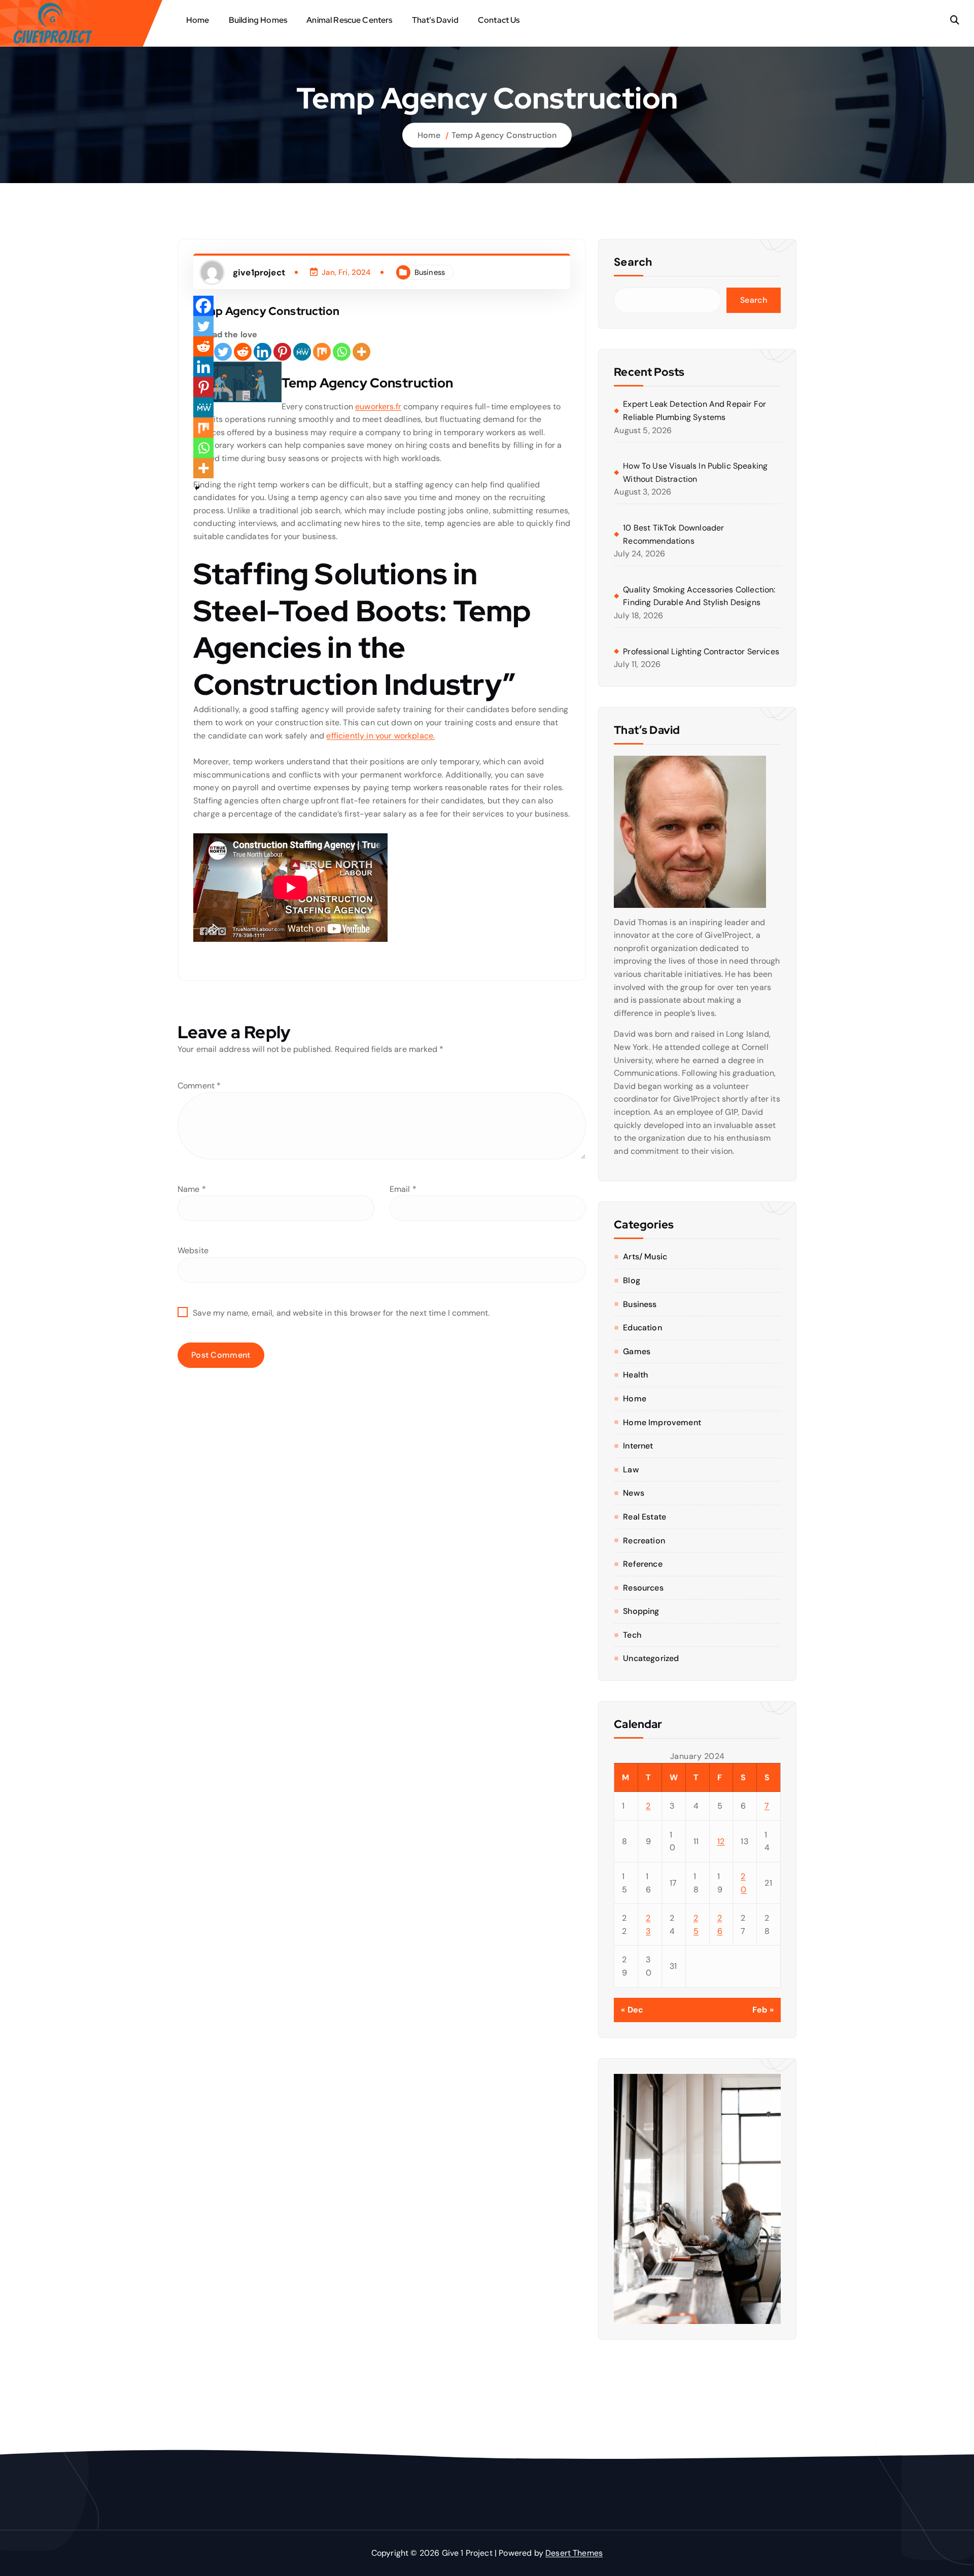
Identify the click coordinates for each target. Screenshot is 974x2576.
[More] (361, 352)
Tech (632, 1635)
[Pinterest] (282, 352)
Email (403, 1189)
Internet (638, 1446)
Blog (632, 1280)
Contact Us (499, 20)
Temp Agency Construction (504, 135)
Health (635, 1375)
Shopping (641, 1611)
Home (198, 20)
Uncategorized (651, 1658)
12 (721, 1841)
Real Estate (645, 1517)
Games (637, 1351)
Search (633, 262)
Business (430, 272)
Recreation (644, 1541)
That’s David (435, 20)
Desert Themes (574, 2553)
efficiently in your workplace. (380, 736)
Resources (643, 1588)
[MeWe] (302, 352)
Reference (642, 1564)
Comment (199, 1086)
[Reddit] (243, 352)
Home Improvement (662, 1422)
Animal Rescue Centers (349, 20)
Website (193, 1250)
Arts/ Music (645, 1257)
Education (642, 1328)
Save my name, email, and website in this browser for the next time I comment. (341, 1313)
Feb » (763, 2010)
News (634, 1493)
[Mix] (322, 352)
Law (631, 1470)
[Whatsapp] (342, 352)
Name (192, 1189)
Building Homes (258, 20)
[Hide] (197, 488)
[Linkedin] (263, 352)
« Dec (632, 2010)
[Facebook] (203, 306)
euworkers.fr (378, 407)
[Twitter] (223, 352)
